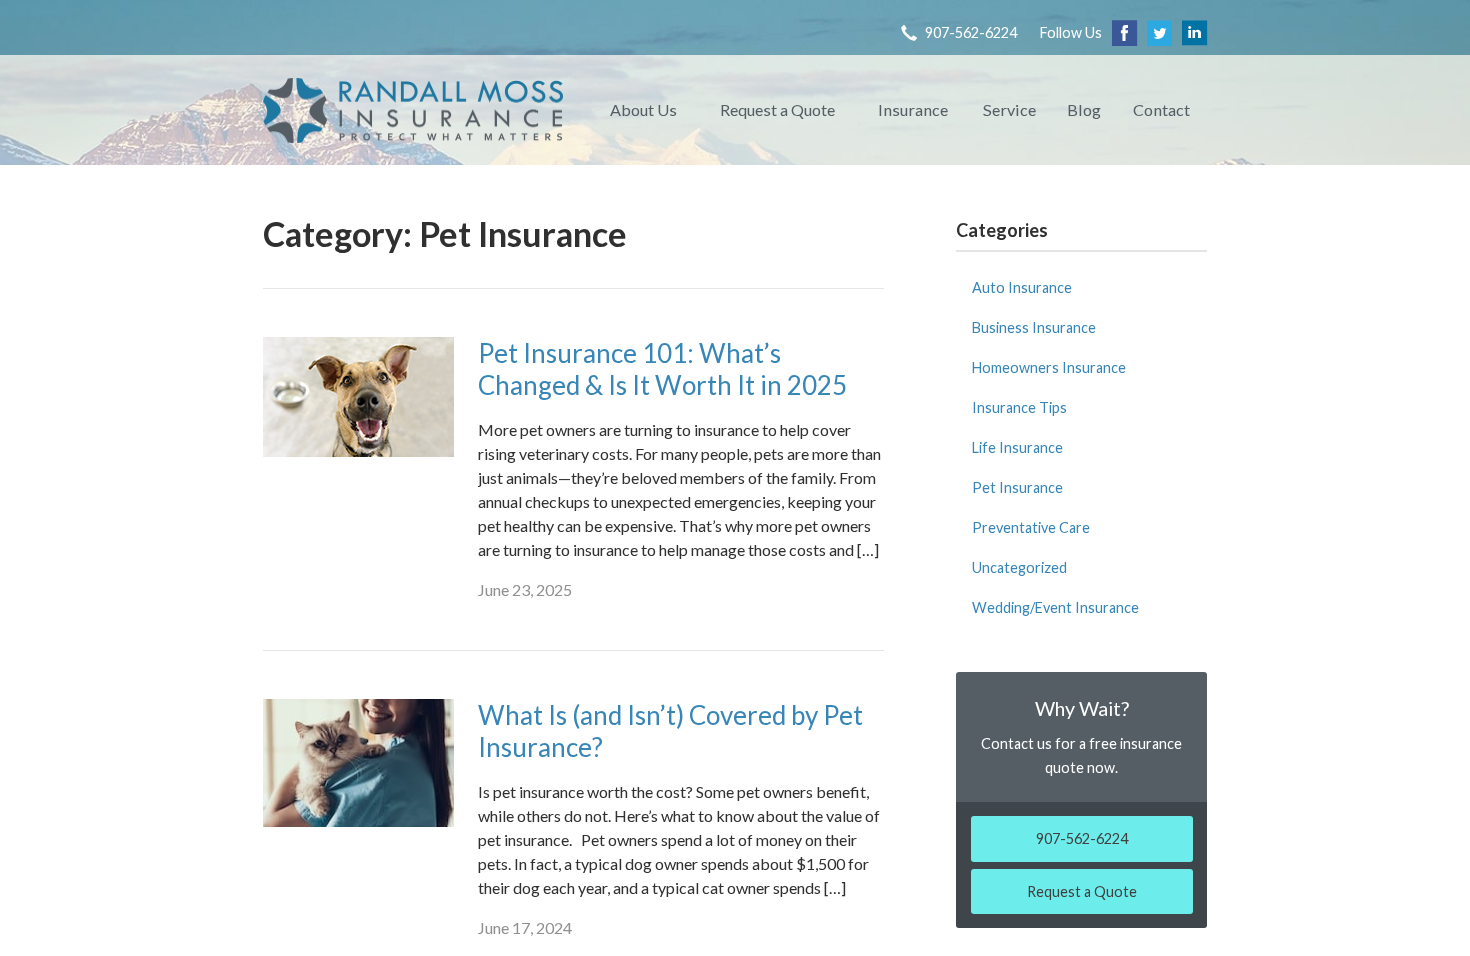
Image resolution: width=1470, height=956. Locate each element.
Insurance (913, 109)
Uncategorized (1019, 567)
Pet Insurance (1017, 487)
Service (1009, 109)
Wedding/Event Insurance (1055, 607)
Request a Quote (777, 109)
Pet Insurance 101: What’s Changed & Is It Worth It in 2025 (662, 369)
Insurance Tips (1019, 407)
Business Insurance (1034, 327)
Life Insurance (1017, 447)
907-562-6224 (971, 32)
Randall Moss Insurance (413, 110)
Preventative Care (1031, 527)
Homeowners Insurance (1049, 367)
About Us (643, 109)
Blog (1084, 109)
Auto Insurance (1022, 287)
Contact (1161, 109)
